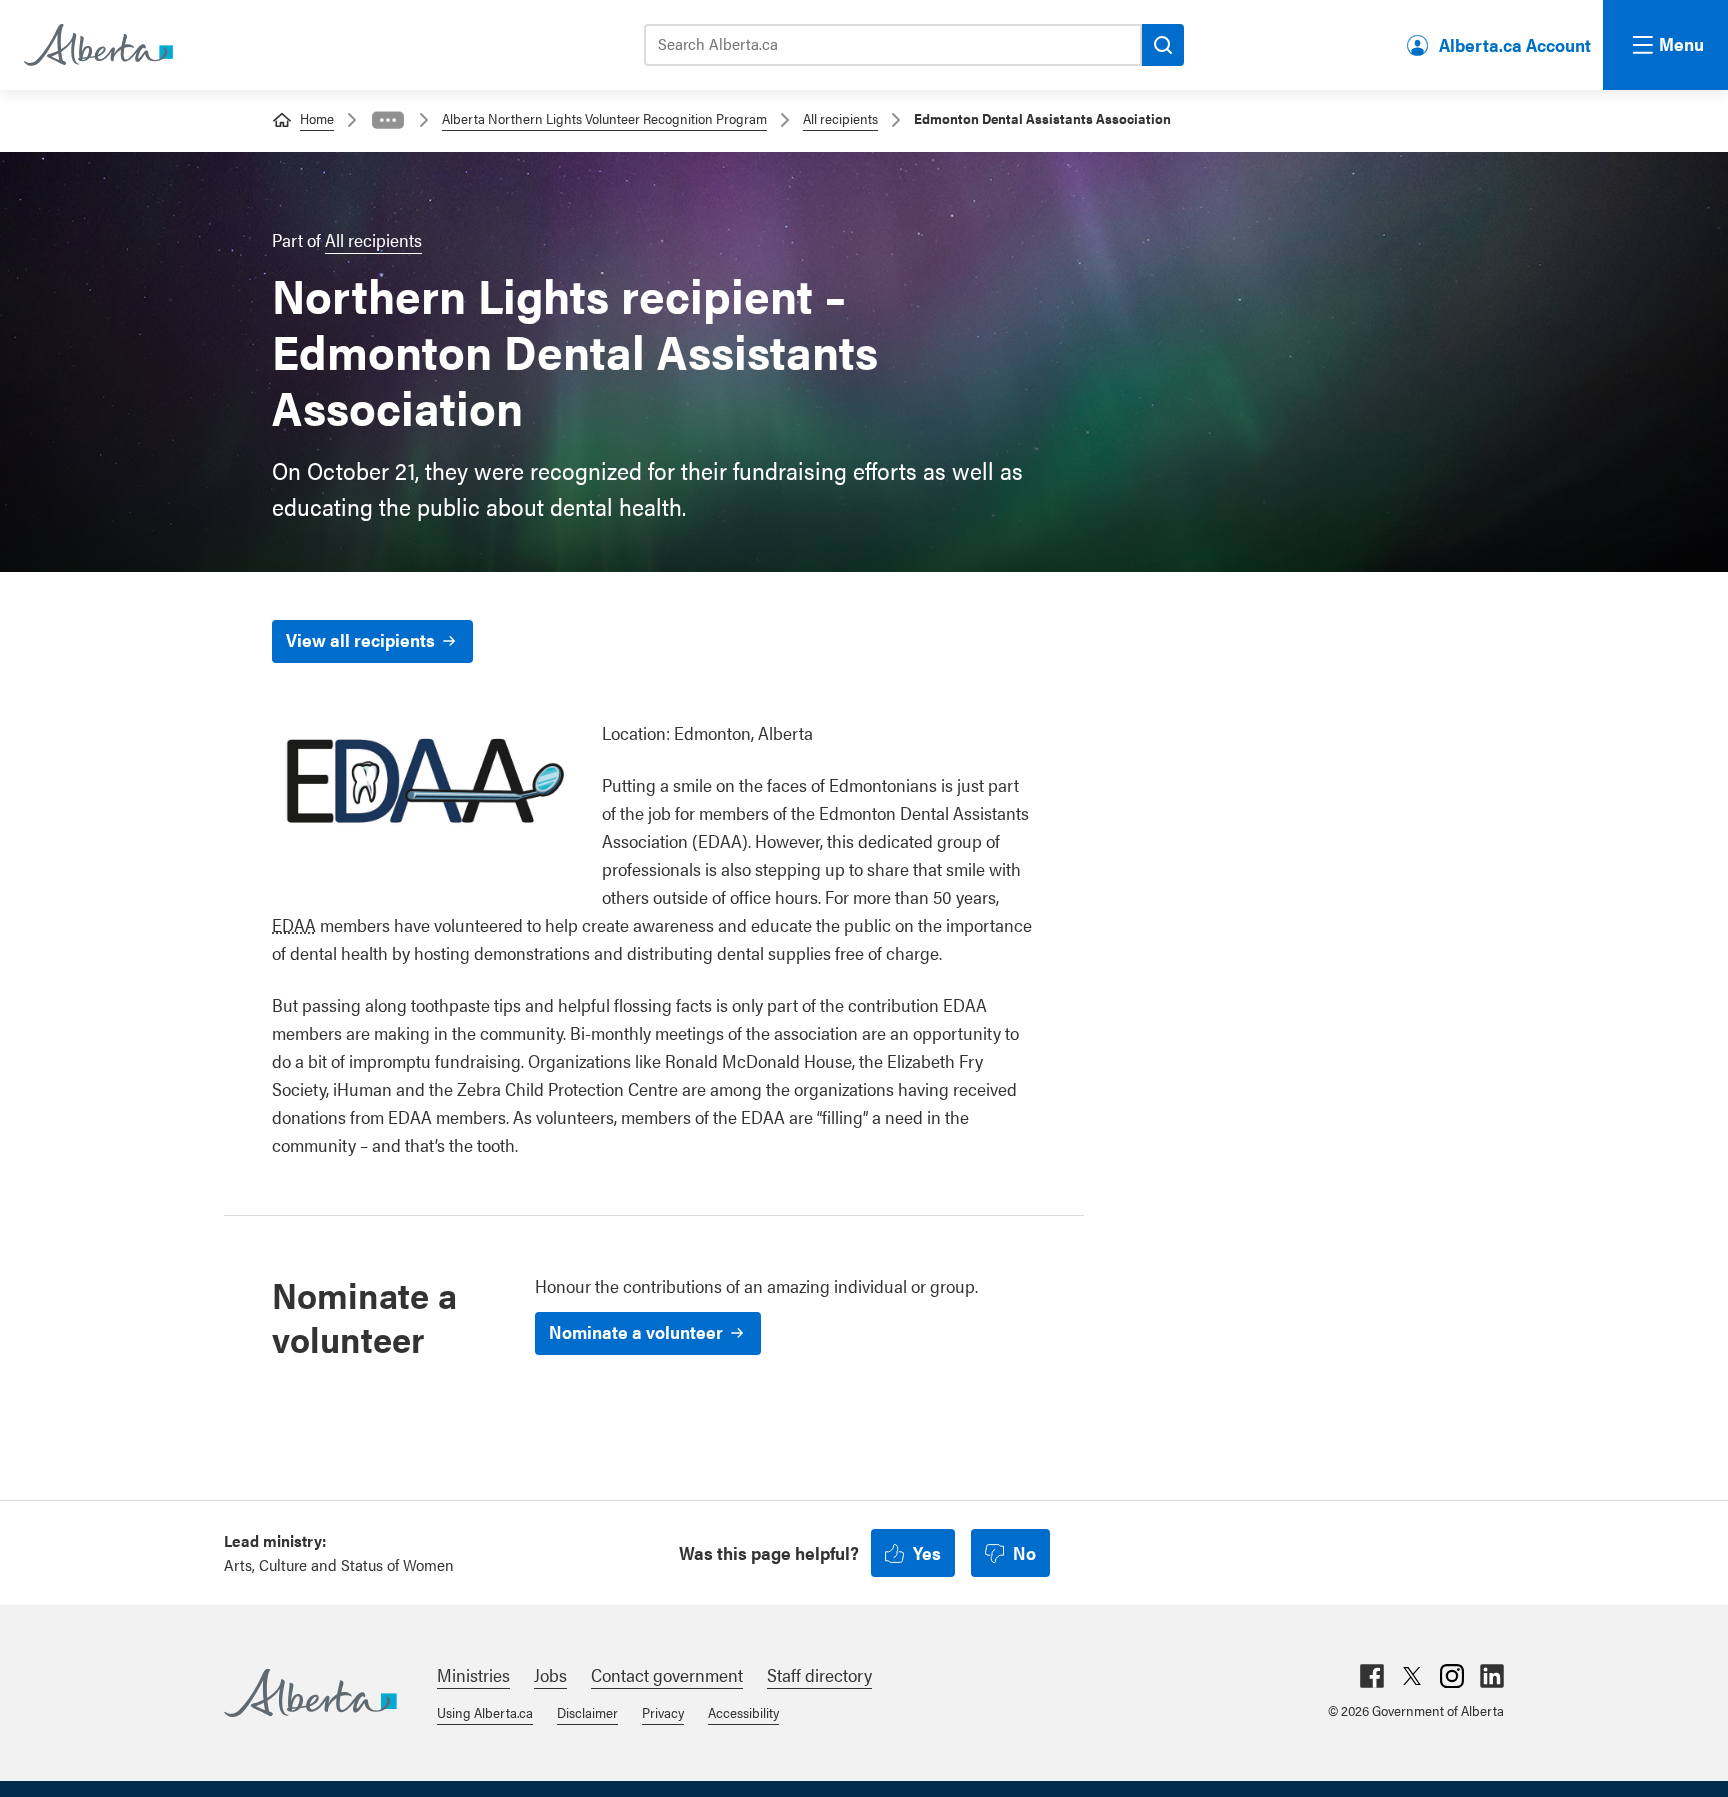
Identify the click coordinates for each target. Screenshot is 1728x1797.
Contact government (667, 1674)
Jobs (550, 1674)
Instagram (1452, 1676)
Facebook (1372, 1676)
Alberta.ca (310, 1693)
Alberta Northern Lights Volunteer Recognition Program (604, 118)
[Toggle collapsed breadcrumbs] (388, 120)
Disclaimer (587, 1712)
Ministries (473, 1674)
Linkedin (1492, 1676)
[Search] (1163, 45)
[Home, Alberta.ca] (97, 45)
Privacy (663, 1712)
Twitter (1412, 1676)
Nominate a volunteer (636, 1331)
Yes (927, 1552)
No (1024, 1552)
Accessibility (743, 1712)
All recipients (840, 118)
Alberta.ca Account (1515, 44)
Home (317, 118)
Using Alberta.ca (485, 1712)
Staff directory (819, 1674)
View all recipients (360, 639)
